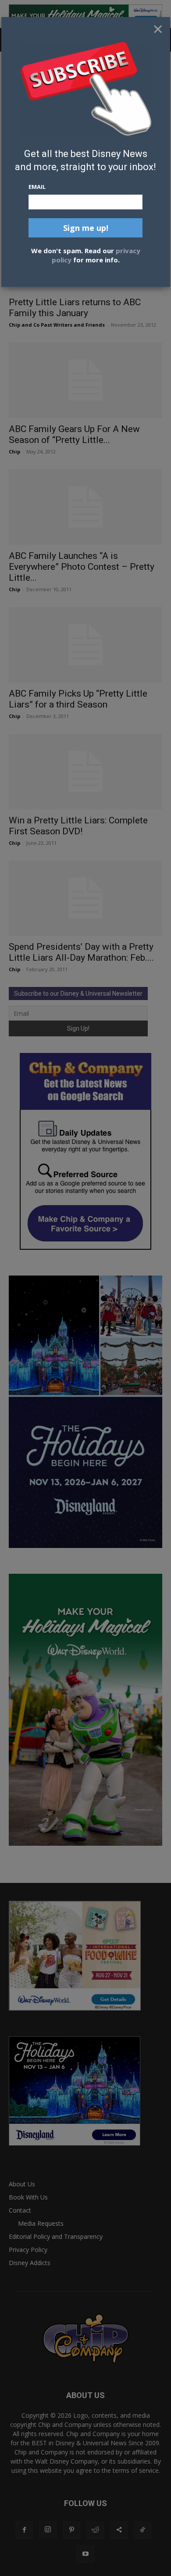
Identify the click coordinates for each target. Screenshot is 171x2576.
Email (37, 187)
